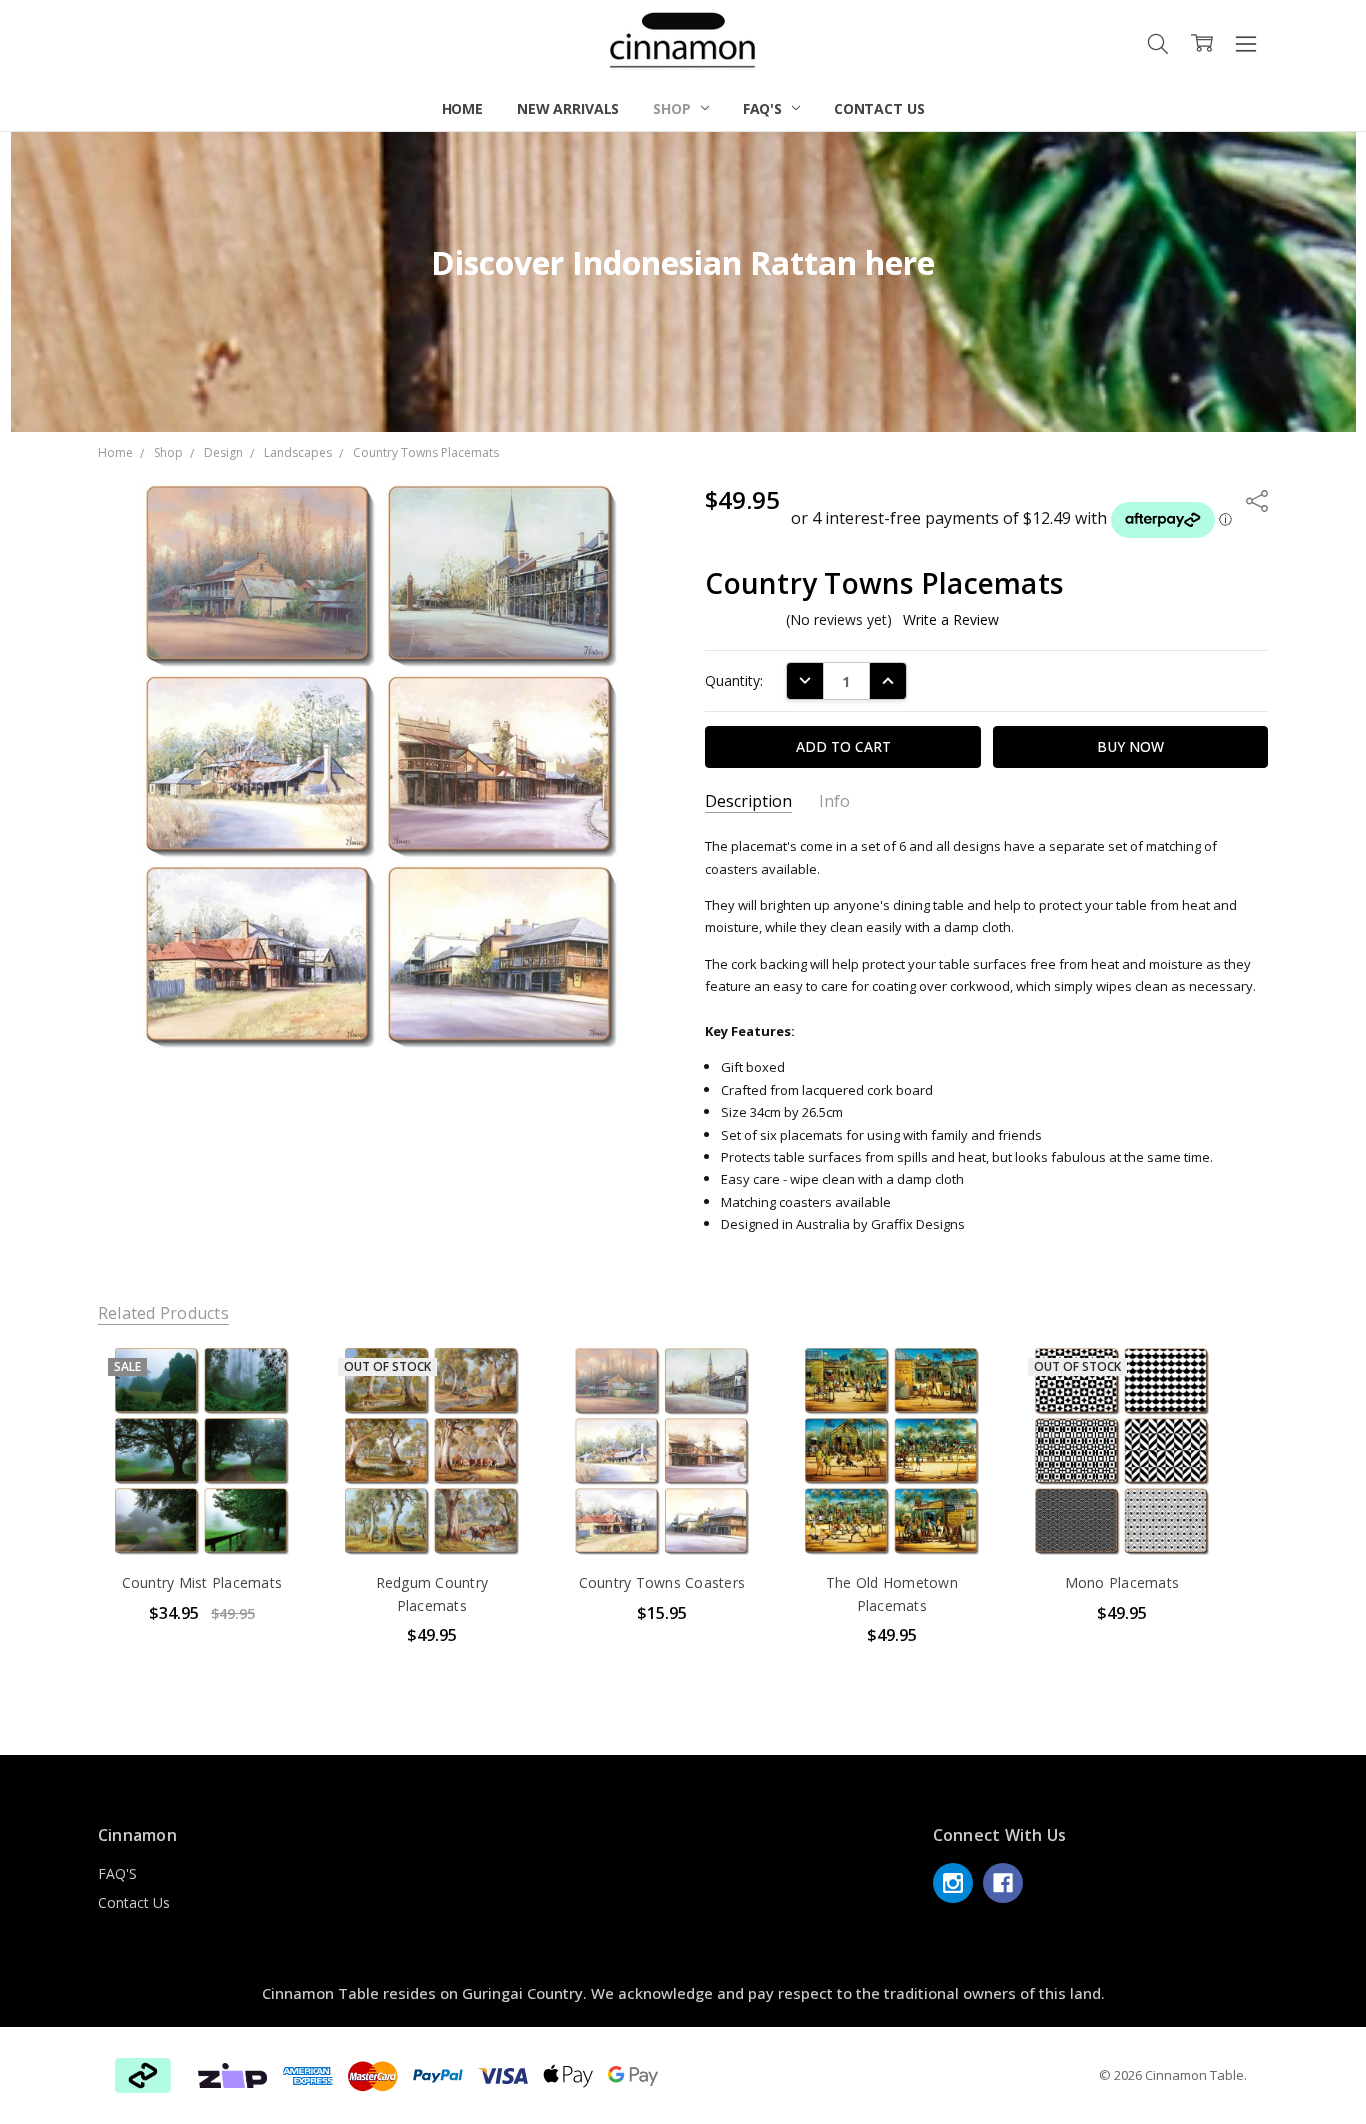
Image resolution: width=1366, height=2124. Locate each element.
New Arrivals (568, 108)
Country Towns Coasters (662, 1582)
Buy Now (201, 1513)
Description (748, 801)
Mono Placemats (1122, 1582)
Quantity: (734, 680)
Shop (673, 108)
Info (834, 801)
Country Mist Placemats (202, 1582)
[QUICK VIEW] (270, 1383)
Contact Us (879, 108)
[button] (232, 2076)
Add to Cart (201, 1469)
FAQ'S (764, 108)
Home (462, 108)
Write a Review (951, 620)
